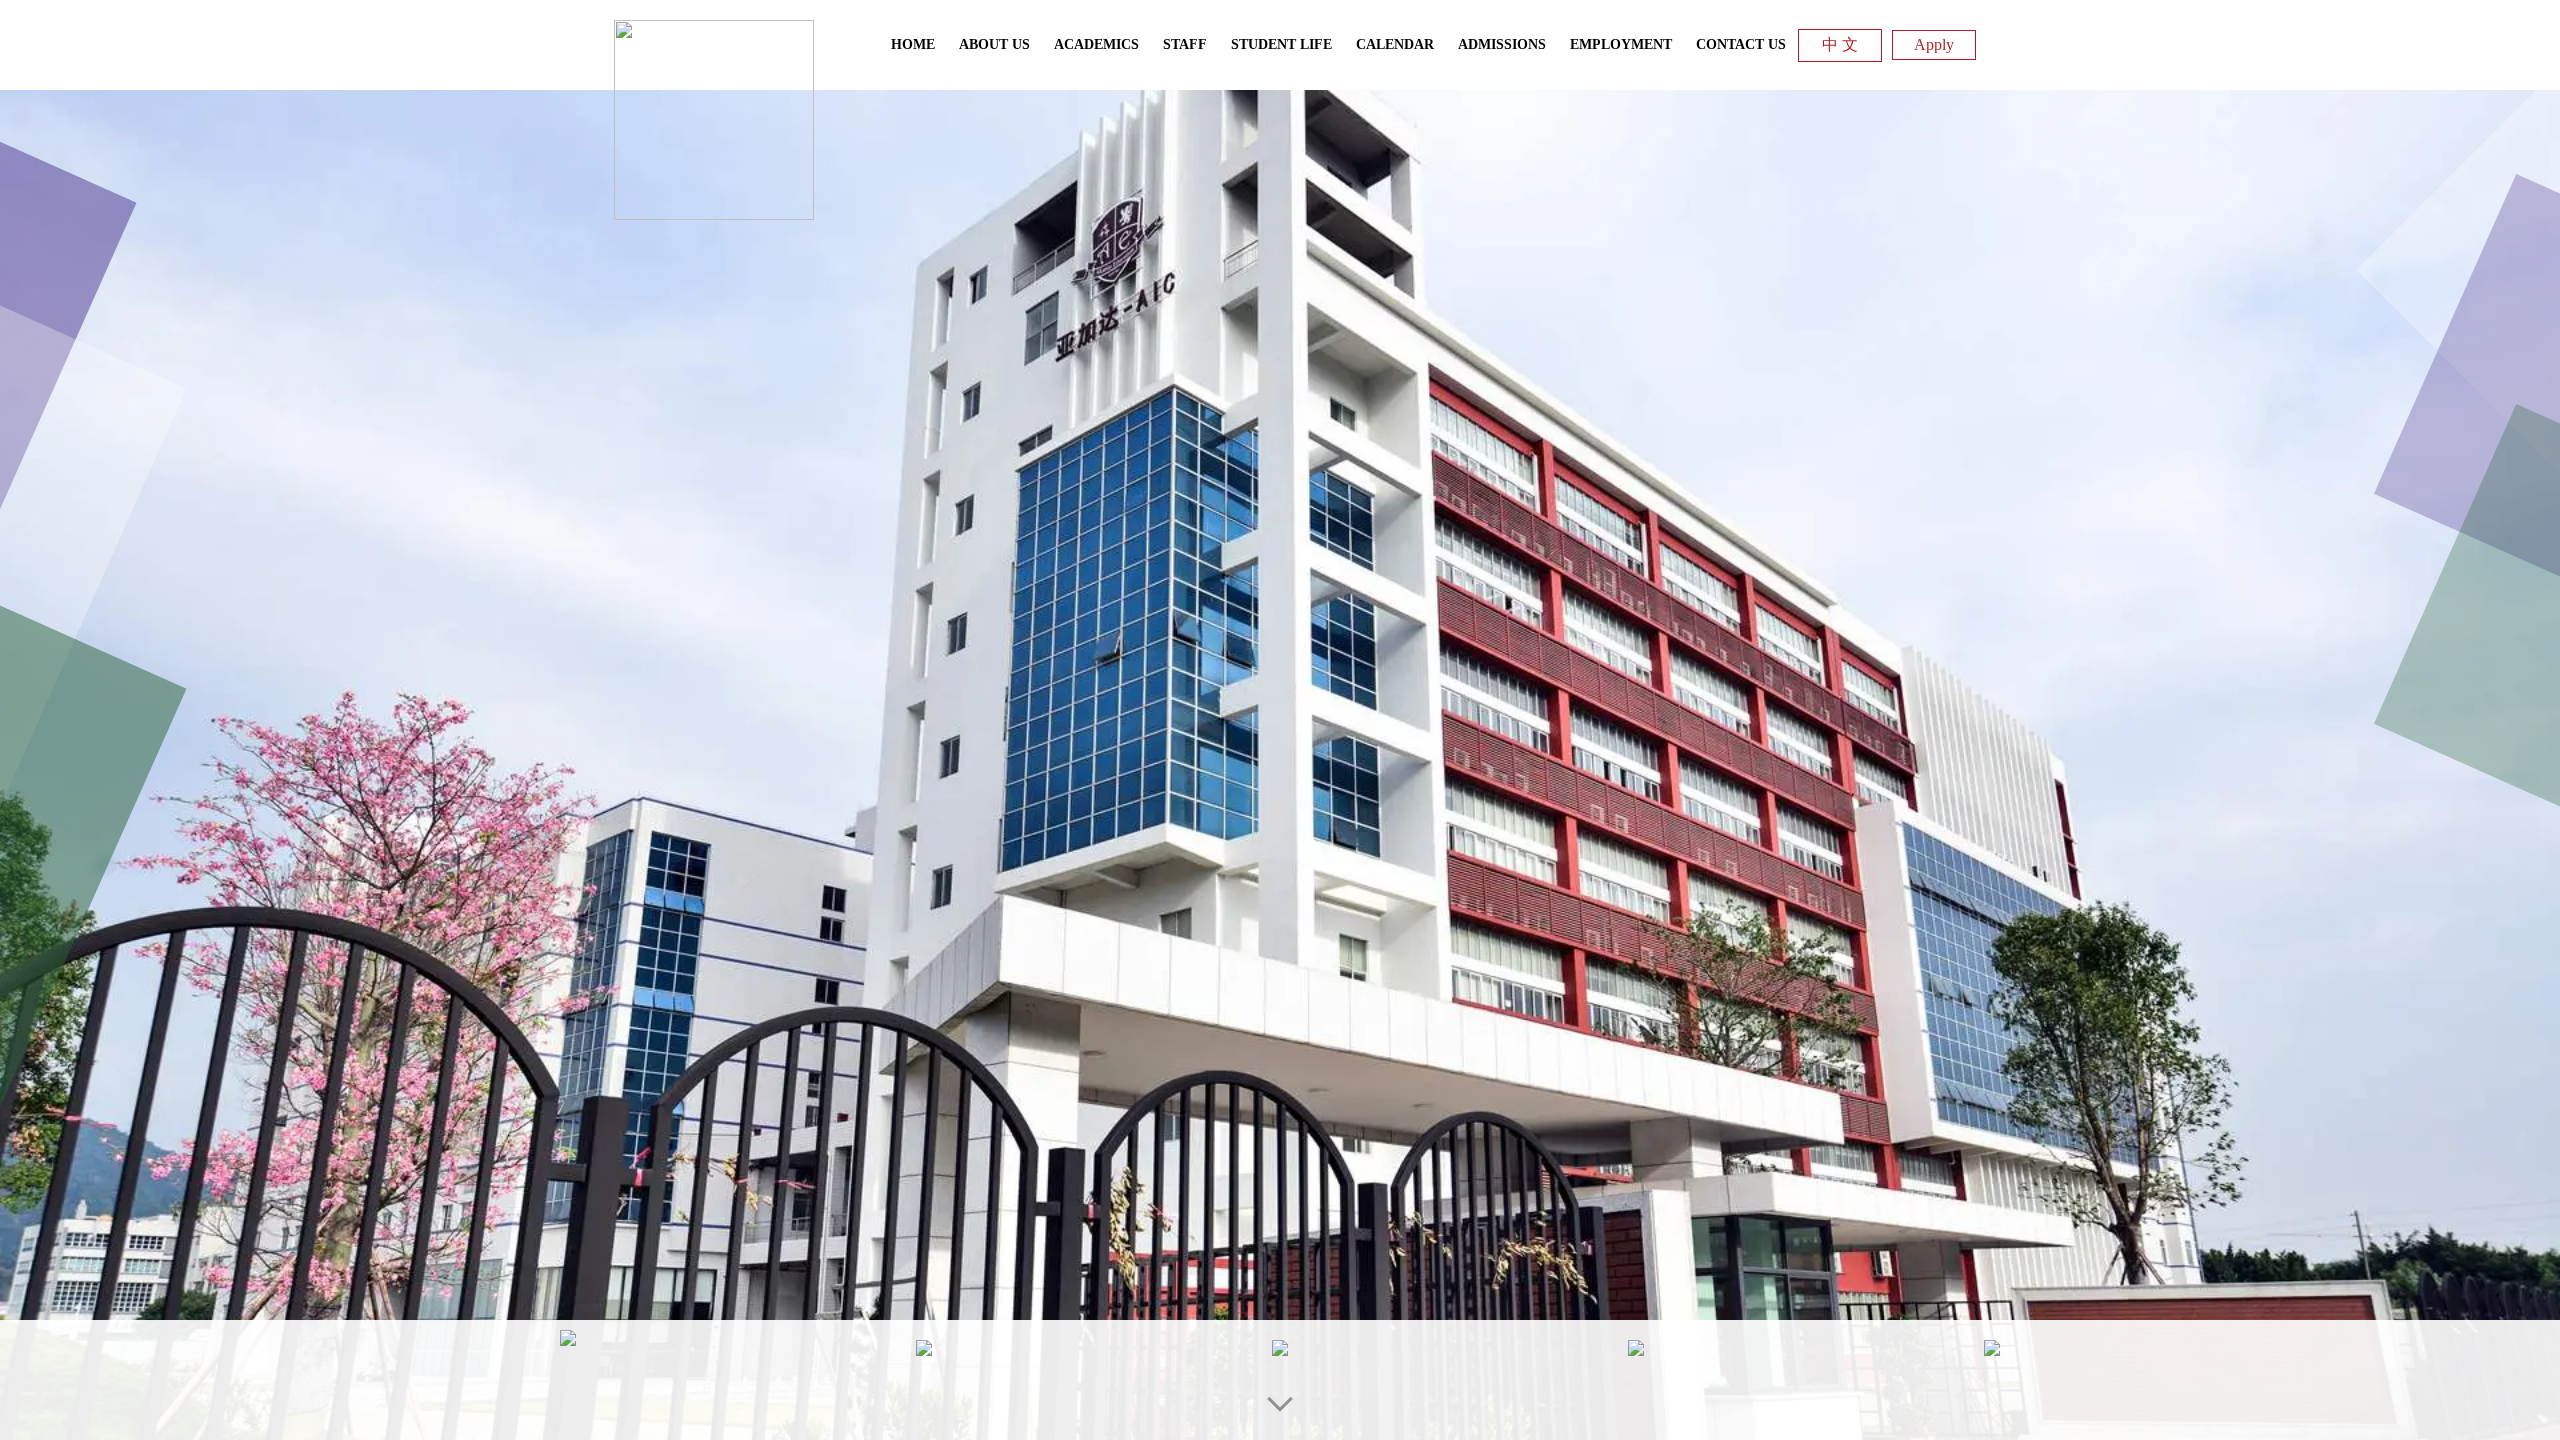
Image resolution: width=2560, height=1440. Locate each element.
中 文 (1840, 44)
